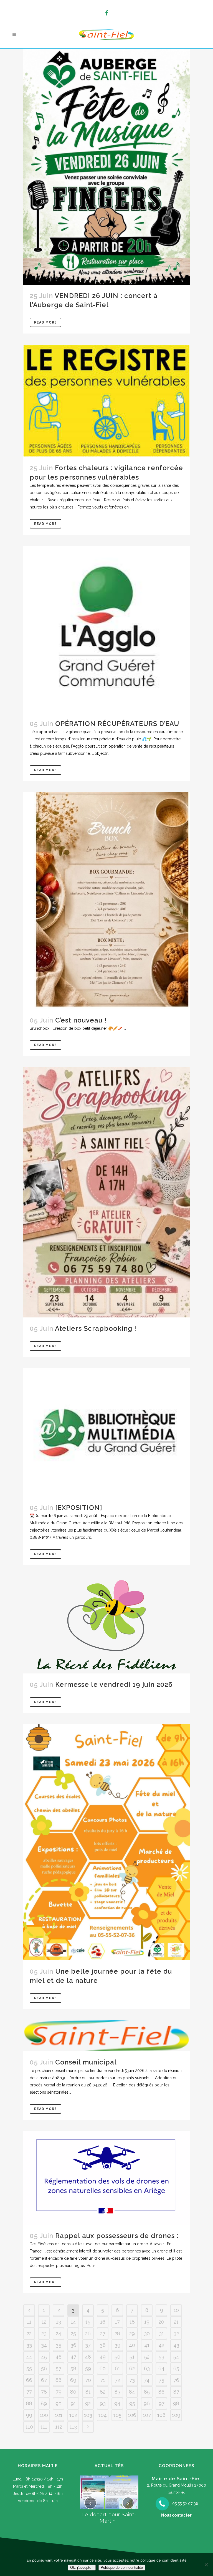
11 (29, 2322)
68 (59, 2380)
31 (161, 2333)
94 (117, 2403)
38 (103, 2345)
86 (161, 2392)
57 (59, 2368)
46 (59, 2357)
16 (103, 2322)
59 (88, 2368)
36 (73, 2345)
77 (29, 2392)
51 (132, 2357)
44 (29, 2357)
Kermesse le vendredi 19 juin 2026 (114, 1684)
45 (44, 2357)
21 (176, 2322)
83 (117, 2392)
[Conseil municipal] (106, 2036)
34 (44, 2345)
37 (88, 2345)
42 (161, 2345)
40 (132, 2345)
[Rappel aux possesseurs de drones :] (106, 2178)
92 (88, 2403)
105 (117, 2415)
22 (29, 2333)
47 (73, 2357)
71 (103, 2380)
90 (59, 2403)
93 (103, 2403)
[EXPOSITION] (79, 1508)
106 (132, 2415)
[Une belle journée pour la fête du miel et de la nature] (106, 1842)
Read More (45, 322)
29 (132, 2333)
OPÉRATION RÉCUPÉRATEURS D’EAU (117, 724)
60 (103, 2368)
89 (44, 2403)
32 (176, 2333)
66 (29, 2380)
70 (88, 2380)
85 (147, 2392)
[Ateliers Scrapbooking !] (106, 1192)
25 (73, 2333)
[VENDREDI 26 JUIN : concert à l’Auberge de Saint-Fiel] (106, 167)
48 (88, 2357)
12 (44, 2322)
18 (132, 2322)
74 (147, 2380)
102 (73, 2415)
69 (73, 2380)
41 (147, 2345)
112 (59, 2427)
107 (147, 2415)
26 (88, 2333)
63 (147, 2368)
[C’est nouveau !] (106, 901)
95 (132, 2403)
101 (59, 2415)
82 (103, 2392)
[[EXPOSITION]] (106, 1432)
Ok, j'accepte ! (82, 2568)
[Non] (206, 2565)
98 (176, 2403)
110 (29, 2427)
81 (88, 2392)
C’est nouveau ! (81, 1020)
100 (44, 2415)
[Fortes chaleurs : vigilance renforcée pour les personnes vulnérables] (106, 401)
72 (117, 2380)
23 (44, 2333)
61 (117, 2368)
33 (29, 2345)
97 (162, 2403)
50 (117, 2357)
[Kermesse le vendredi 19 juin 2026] (106, 1625)
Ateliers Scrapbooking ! (96, 1328)
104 (103, 2415)
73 (132, 2380)
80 (73, 2392)
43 (176, 2345)
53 (161, 2357)
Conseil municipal (86, 2062)
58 (73, 2368)
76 (176, 2380)
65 (176, 2368)
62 (132, 2368)
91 (73, 2403)
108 (161, 2415)
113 (73, 2427)
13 (59, 2322)
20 (161, 2322)
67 (44, 2380)
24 (59, 2333)
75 (161, 2380)
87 (176, 2392)
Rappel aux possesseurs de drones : (117, 2236)
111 (44, 2427)
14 (73, 2322)
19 (147, 2322)
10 (176, 2310)
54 (176, 2357)
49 (103, 2357)
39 (117, 2345)
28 (117, 2333)
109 (176, 2415)
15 (88, 2322)
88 (29, 2403)
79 (59, 2392)
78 (44, 2392)
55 (29, 2368)
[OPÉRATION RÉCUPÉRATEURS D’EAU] (106, 629)
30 (147, 2333)
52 (147, 2357)
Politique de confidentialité (122, 2568)
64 (161, 2368)
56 (44, 2368)
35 (59, 2345)
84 (132, 2392)
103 (88, 2415)
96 (147, 2403)
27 (103, 2333)
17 (117, 2322)
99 (29, 2415)
